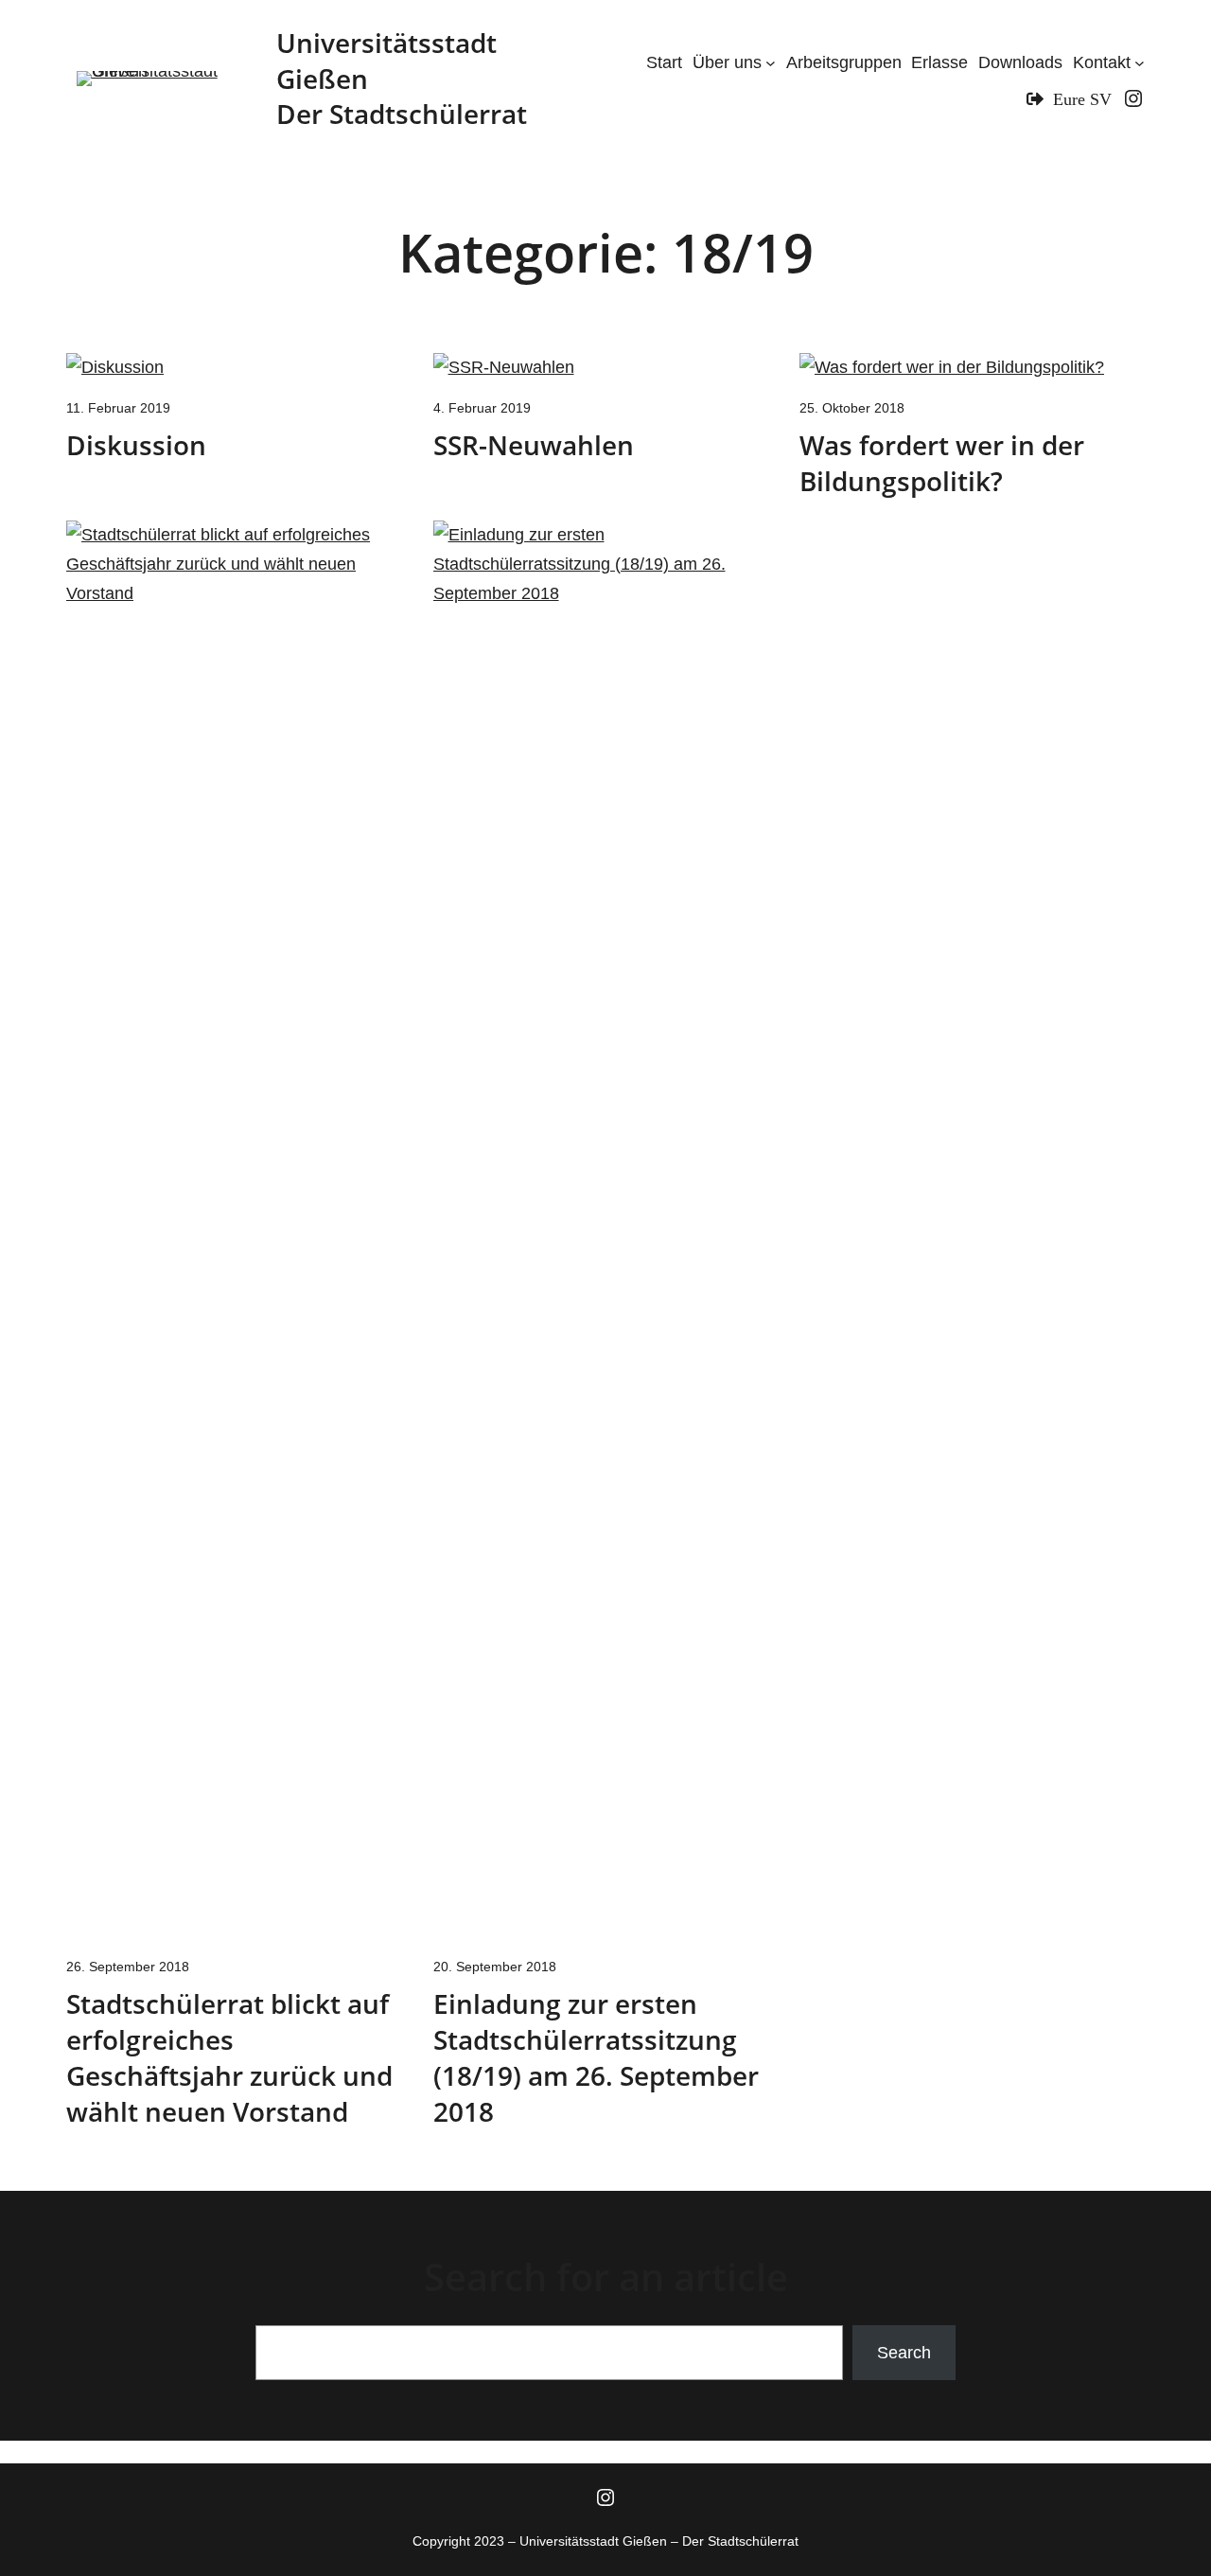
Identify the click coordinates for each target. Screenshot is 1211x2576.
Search (904, 2353)
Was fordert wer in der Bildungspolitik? (942, 463)
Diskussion (136, 445)
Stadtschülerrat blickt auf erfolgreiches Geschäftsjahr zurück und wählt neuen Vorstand (229, 2057)
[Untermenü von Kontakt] (1140, 63)
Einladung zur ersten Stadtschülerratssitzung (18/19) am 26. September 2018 (596, 2057)
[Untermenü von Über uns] (771, 63)
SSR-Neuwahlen (534, 445)
